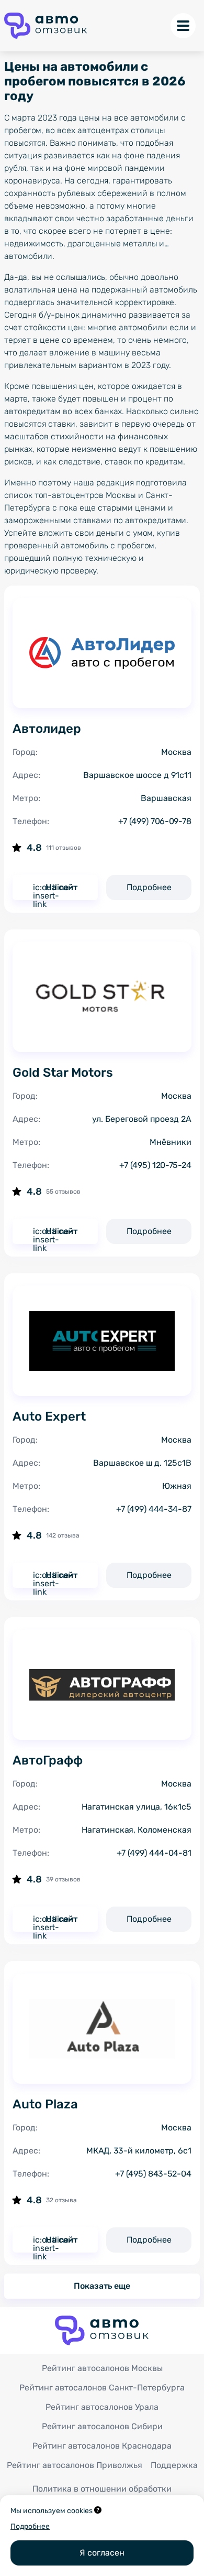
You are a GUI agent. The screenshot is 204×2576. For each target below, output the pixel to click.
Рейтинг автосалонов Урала (102, 2407)
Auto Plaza (45, 2104)
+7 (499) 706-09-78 (155, 821)
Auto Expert (49, 1416)
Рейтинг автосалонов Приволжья (75, 2465)
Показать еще (102, 2286)
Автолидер (47, 729)
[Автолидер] (102, 653)
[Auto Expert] (102, 1341)
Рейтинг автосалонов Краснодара (102, 2446)
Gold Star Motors (63, 1073)
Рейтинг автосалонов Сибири (102, 2426)
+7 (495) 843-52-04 (153, 2174)
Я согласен (102, 2553)
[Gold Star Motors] (102, 997)
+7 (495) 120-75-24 (155, 1165)
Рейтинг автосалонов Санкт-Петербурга (102, 2388)
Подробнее (149, 887)
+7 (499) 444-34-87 (154, 1509)
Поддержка (174, 2465)
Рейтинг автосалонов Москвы (102, 2368)
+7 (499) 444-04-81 (154, 1853)
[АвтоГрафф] (102, 1685)
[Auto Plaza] (102, 2029)
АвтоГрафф (48, 1760)
